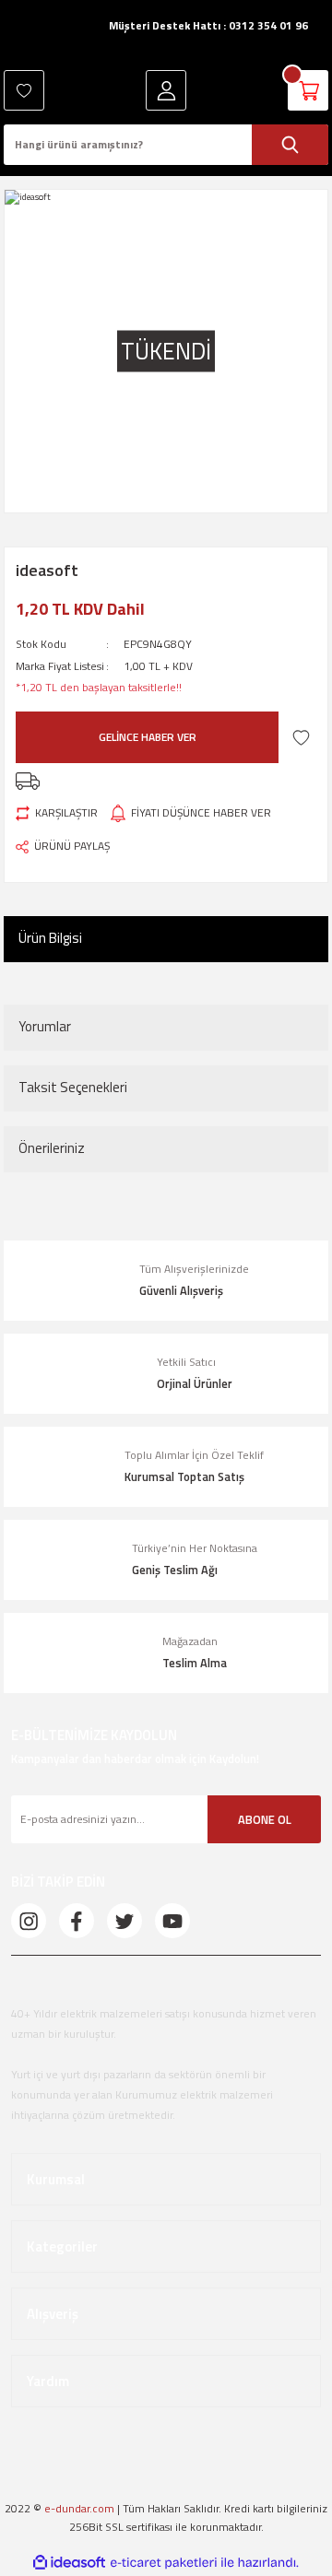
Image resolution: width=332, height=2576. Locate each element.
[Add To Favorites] (301, 737)
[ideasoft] (69, 2563)
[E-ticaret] (164, 2563)
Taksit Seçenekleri (73, 1087)
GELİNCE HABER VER (148, 737)
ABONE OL (265, 1819)
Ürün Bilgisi (50, 938)
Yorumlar (45, 1026)
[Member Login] (166, 90)
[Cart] (308, 90)
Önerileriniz (52, 1148)
